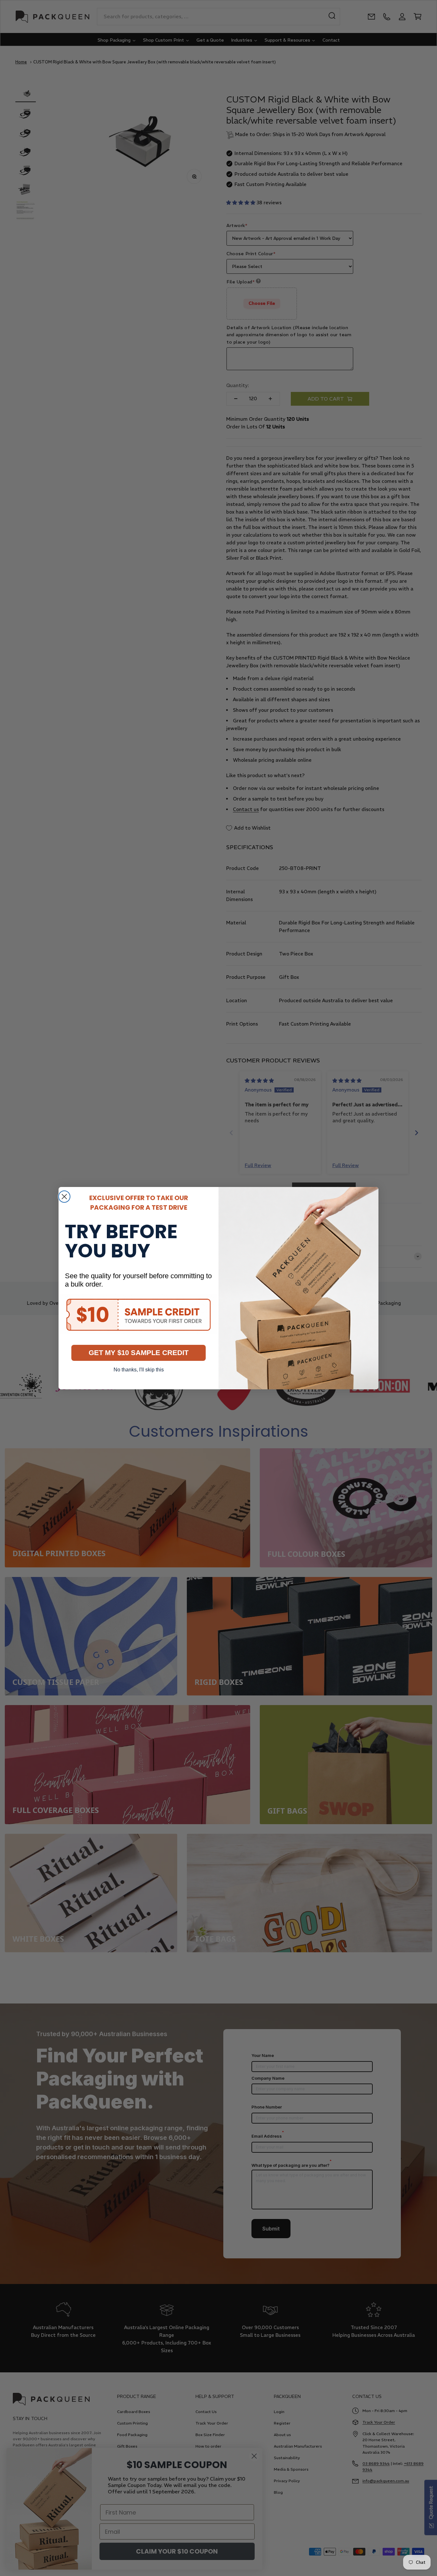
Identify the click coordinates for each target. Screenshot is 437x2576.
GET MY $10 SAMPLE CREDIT (139, 1353)
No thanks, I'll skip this (139, 1370)
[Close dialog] (64, 1197)
